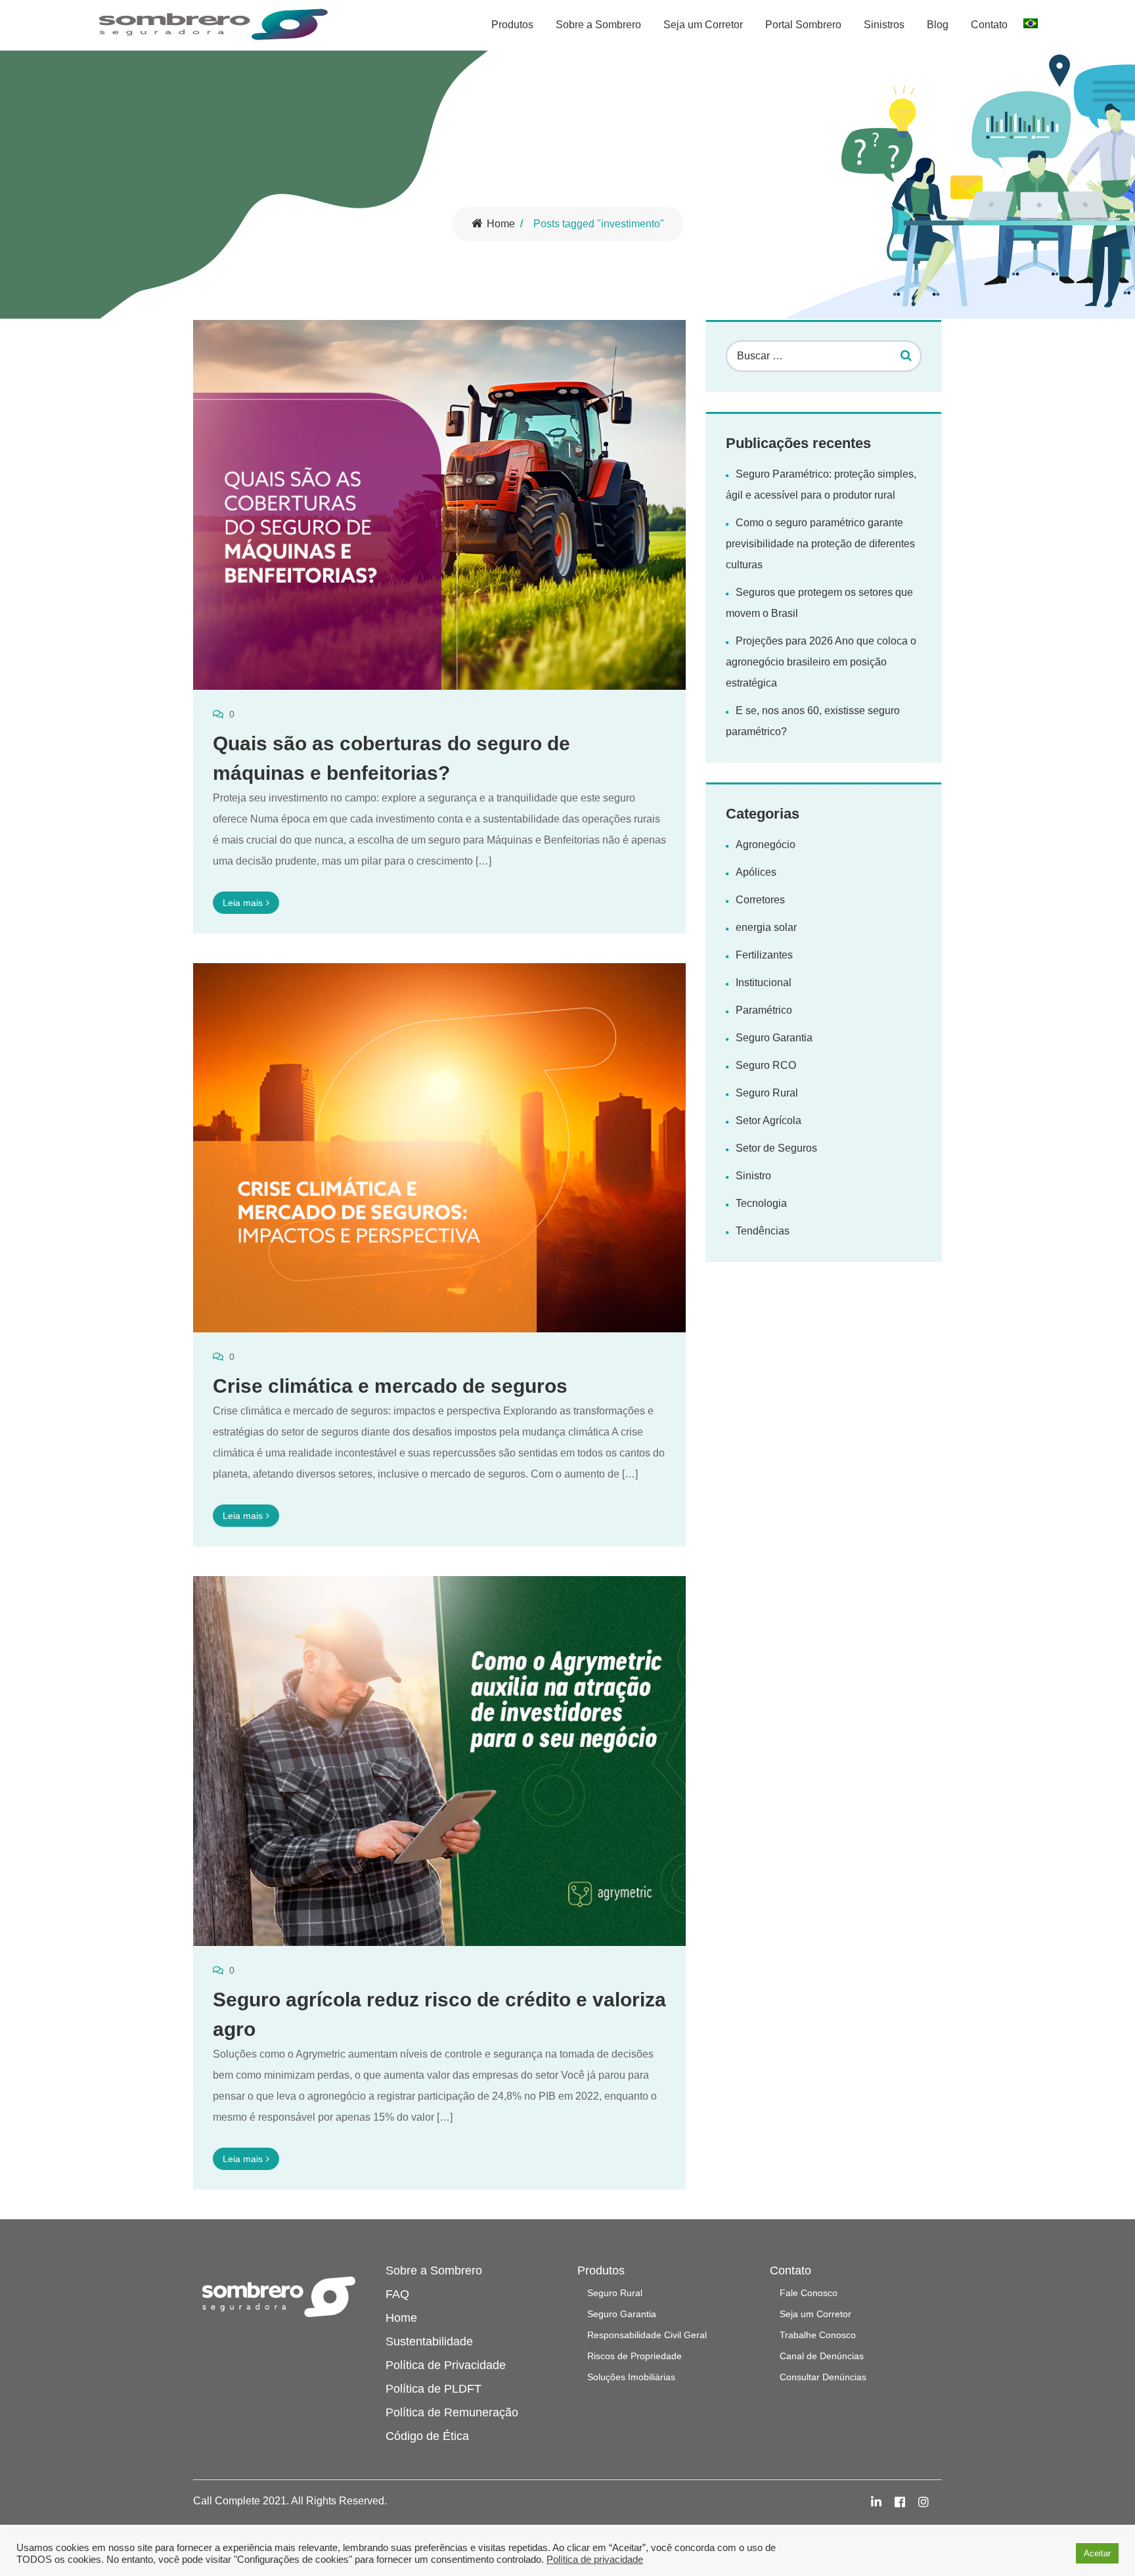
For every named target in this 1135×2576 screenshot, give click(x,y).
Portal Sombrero (803, 25)
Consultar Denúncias (823, 2377)
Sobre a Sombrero (598, 25)
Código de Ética (427, 2436)
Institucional (764, 983)
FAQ (397, 2294)
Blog (938, 25)
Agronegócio (766, 845)
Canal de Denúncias (822, 2356)
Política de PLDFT (434, 2389)
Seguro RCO (766, 1065)
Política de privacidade (595, 2560)
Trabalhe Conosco (818, 2335)
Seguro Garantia (774, 1038)
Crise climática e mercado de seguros (390, 1386)
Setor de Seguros (776, 1148)
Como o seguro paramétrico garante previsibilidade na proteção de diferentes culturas (820, 544)
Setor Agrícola (768, 1120)
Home (501, 224)
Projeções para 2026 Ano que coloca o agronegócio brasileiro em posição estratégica (821, 662)
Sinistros (884, 25)
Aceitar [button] (1097, 2553)
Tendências (763, 1231)
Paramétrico (764, 1010)
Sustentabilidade (429, 2341)
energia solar (766, 927)
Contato (989, 25)
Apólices (756, 872)
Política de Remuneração (452, 2412)
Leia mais (243, 903)
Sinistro (753, 1176)
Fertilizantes (764, 955)
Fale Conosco (809, 2293)
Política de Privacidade (446, 2365)
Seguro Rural (767, 1093)
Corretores (760, 900)
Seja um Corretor (703, 25)
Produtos (512, 25)
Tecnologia (761, 1203)
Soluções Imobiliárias (631, 2377)
